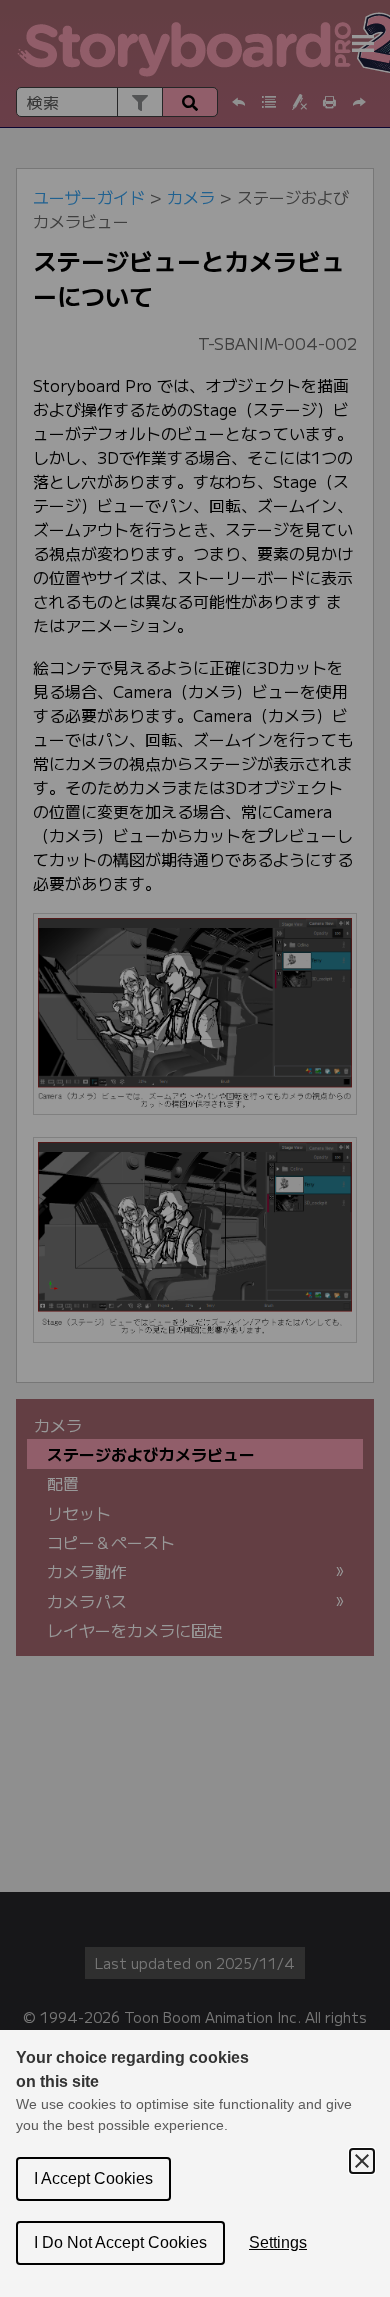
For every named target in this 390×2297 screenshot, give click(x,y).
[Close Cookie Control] (362, 2161)
